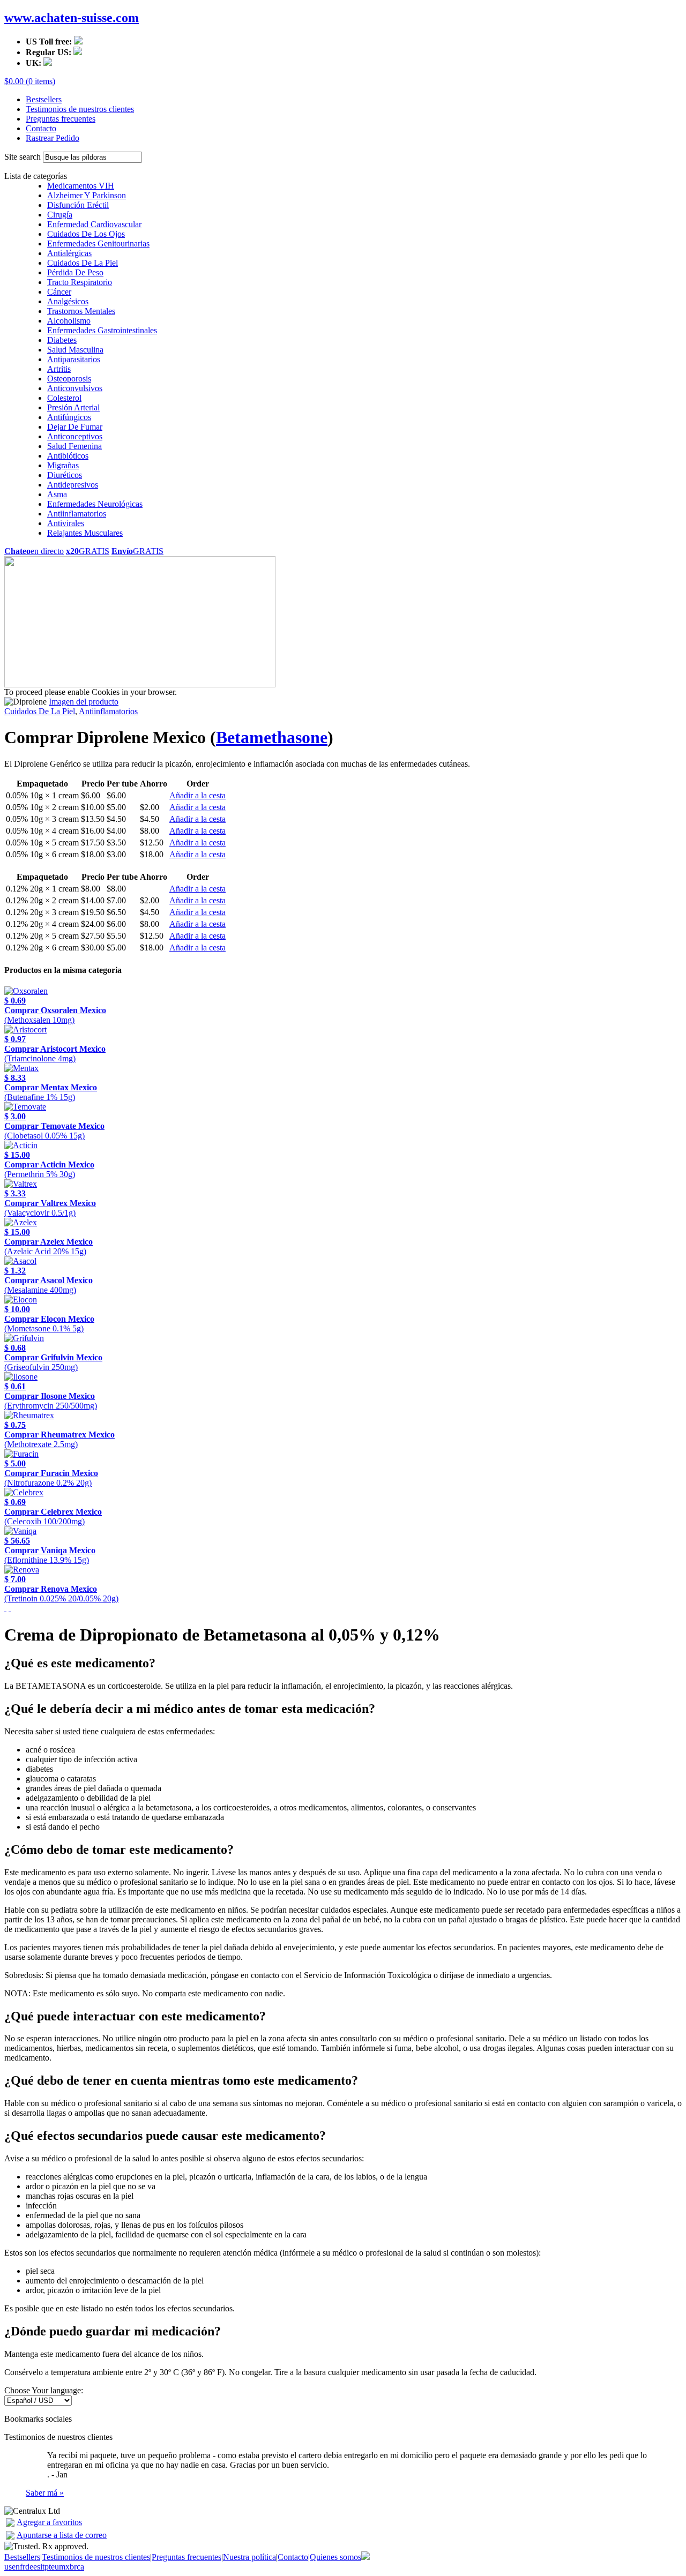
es (37, 2567)
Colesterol (64, 398)
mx (64, 2567)
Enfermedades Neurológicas (95, 504)
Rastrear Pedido (53, 138)
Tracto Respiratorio (80, 282)
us (8, 2567)
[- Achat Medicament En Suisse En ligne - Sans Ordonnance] (10, 2524)
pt (48, 2567)
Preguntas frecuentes (61, 119)
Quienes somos (335, 2557)
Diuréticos (65, 475)
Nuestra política (249, 2557)
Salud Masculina (75, 350)
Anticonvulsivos (75, 388)
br (73, 2567)
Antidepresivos (73, 485)
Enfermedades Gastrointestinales (102, 330)
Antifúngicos (69, 417)
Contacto (41, 128)
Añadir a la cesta (197, 795)
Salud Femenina (74, 446)
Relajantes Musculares (85, 533)
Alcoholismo (69, 321)
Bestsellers (44, 99)
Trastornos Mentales (81, 311)
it (42, 2567)
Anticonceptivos (75, 436)
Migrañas (63, 465)
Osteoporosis (69, 379)
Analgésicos (68, 301)
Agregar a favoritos (49, 2522)
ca (80, 2567)
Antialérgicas (69, 253)
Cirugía (60, 215)
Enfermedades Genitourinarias (98, 244)
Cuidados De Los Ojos (86, 234)
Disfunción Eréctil (78, 205)
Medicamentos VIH (81, 186)
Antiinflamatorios (77, 514)
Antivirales (66, 523)
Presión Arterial (73, 407)
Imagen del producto (84, 702)
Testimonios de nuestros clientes (80, 109)
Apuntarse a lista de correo (62, 2535)
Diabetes (62, 340)
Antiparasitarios (74, 359)
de (29, 2567)
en (16, 2567)
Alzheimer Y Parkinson (87, 195)
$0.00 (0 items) (30, 81)
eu (55, 2567)
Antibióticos (68, 456)
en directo (34, 551)
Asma (57, 494)
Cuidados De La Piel (83, 263)
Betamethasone (272, 737)
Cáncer (59, 292)
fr (23, 2567)
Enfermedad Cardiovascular (94, 224)
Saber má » (45, 2493)
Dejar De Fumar (75, 427)
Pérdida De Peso (75, 272)
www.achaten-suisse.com (72, 18)
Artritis (59, 369)
